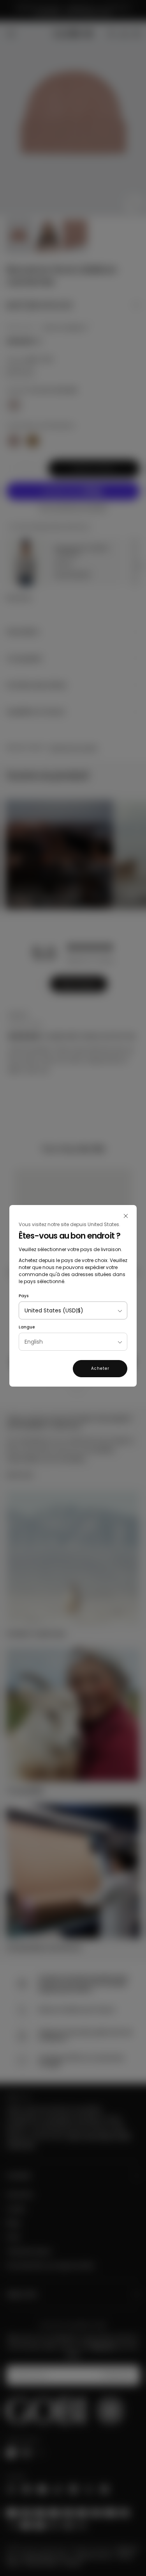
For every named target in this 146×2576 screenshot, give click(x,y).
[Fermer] (126, 1216)
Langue (27, 1327)
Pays (24, 1296)
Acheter (100, 1368)
